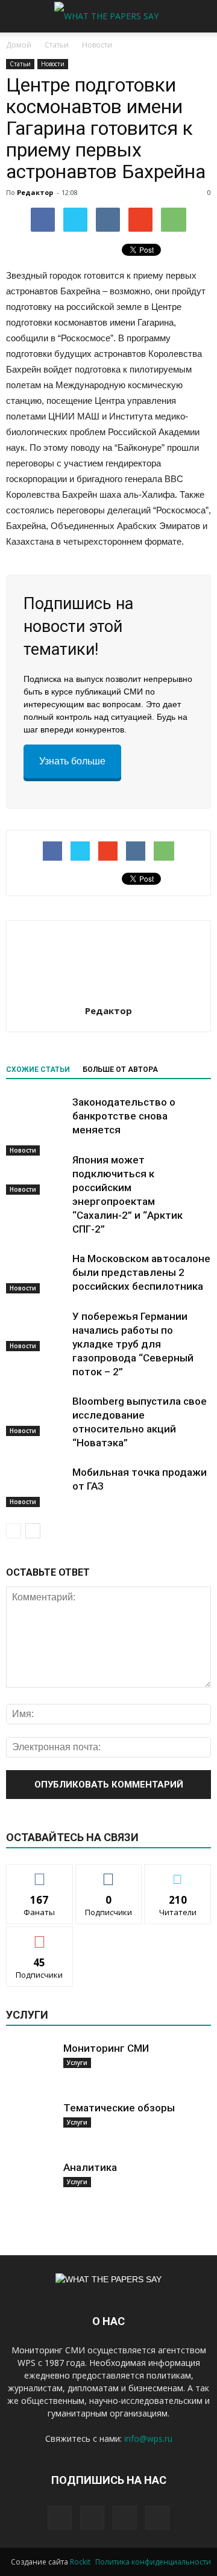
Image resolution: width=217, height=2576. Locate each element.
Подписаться (39, 1936)
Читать (109, 1873)
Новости (53, 64)
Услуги (77, 2063)
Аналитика (90, 2167)
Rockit (80, 2562)
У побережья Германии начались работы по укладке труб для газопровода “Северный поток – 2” (133, 1344)
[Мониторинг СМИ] (30, 2066)
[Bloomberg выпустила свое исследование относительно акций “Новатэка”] (36, 1415)
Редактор (35, 192)
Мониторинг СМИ (106, 2048)
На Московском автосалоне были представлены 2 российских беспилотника (141, 1272)
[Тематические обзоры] (30, 2125)
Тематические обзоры (119, 2108)
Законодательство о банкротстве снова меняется (124, 1116)
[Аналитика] (30, 2185)
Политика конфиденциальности (153, 2562)
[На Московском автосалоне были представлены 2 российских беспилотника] (36, 1273)
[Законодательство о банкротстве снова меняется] (36, 1125)
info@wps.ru (148, 2438)
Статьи (20, 64)
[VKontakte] (125, 2518)
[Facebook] (60, 2518)
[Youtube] (157, 2518)
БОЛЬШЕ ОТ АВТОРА (120, 1070)
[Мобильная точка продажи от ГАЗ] (36, 1486)
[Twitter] (92, 2518)
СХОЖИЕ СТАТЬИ (38, 1070)
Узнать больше (72, 761)
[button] (200, 16)
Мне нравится (40, 1873)
